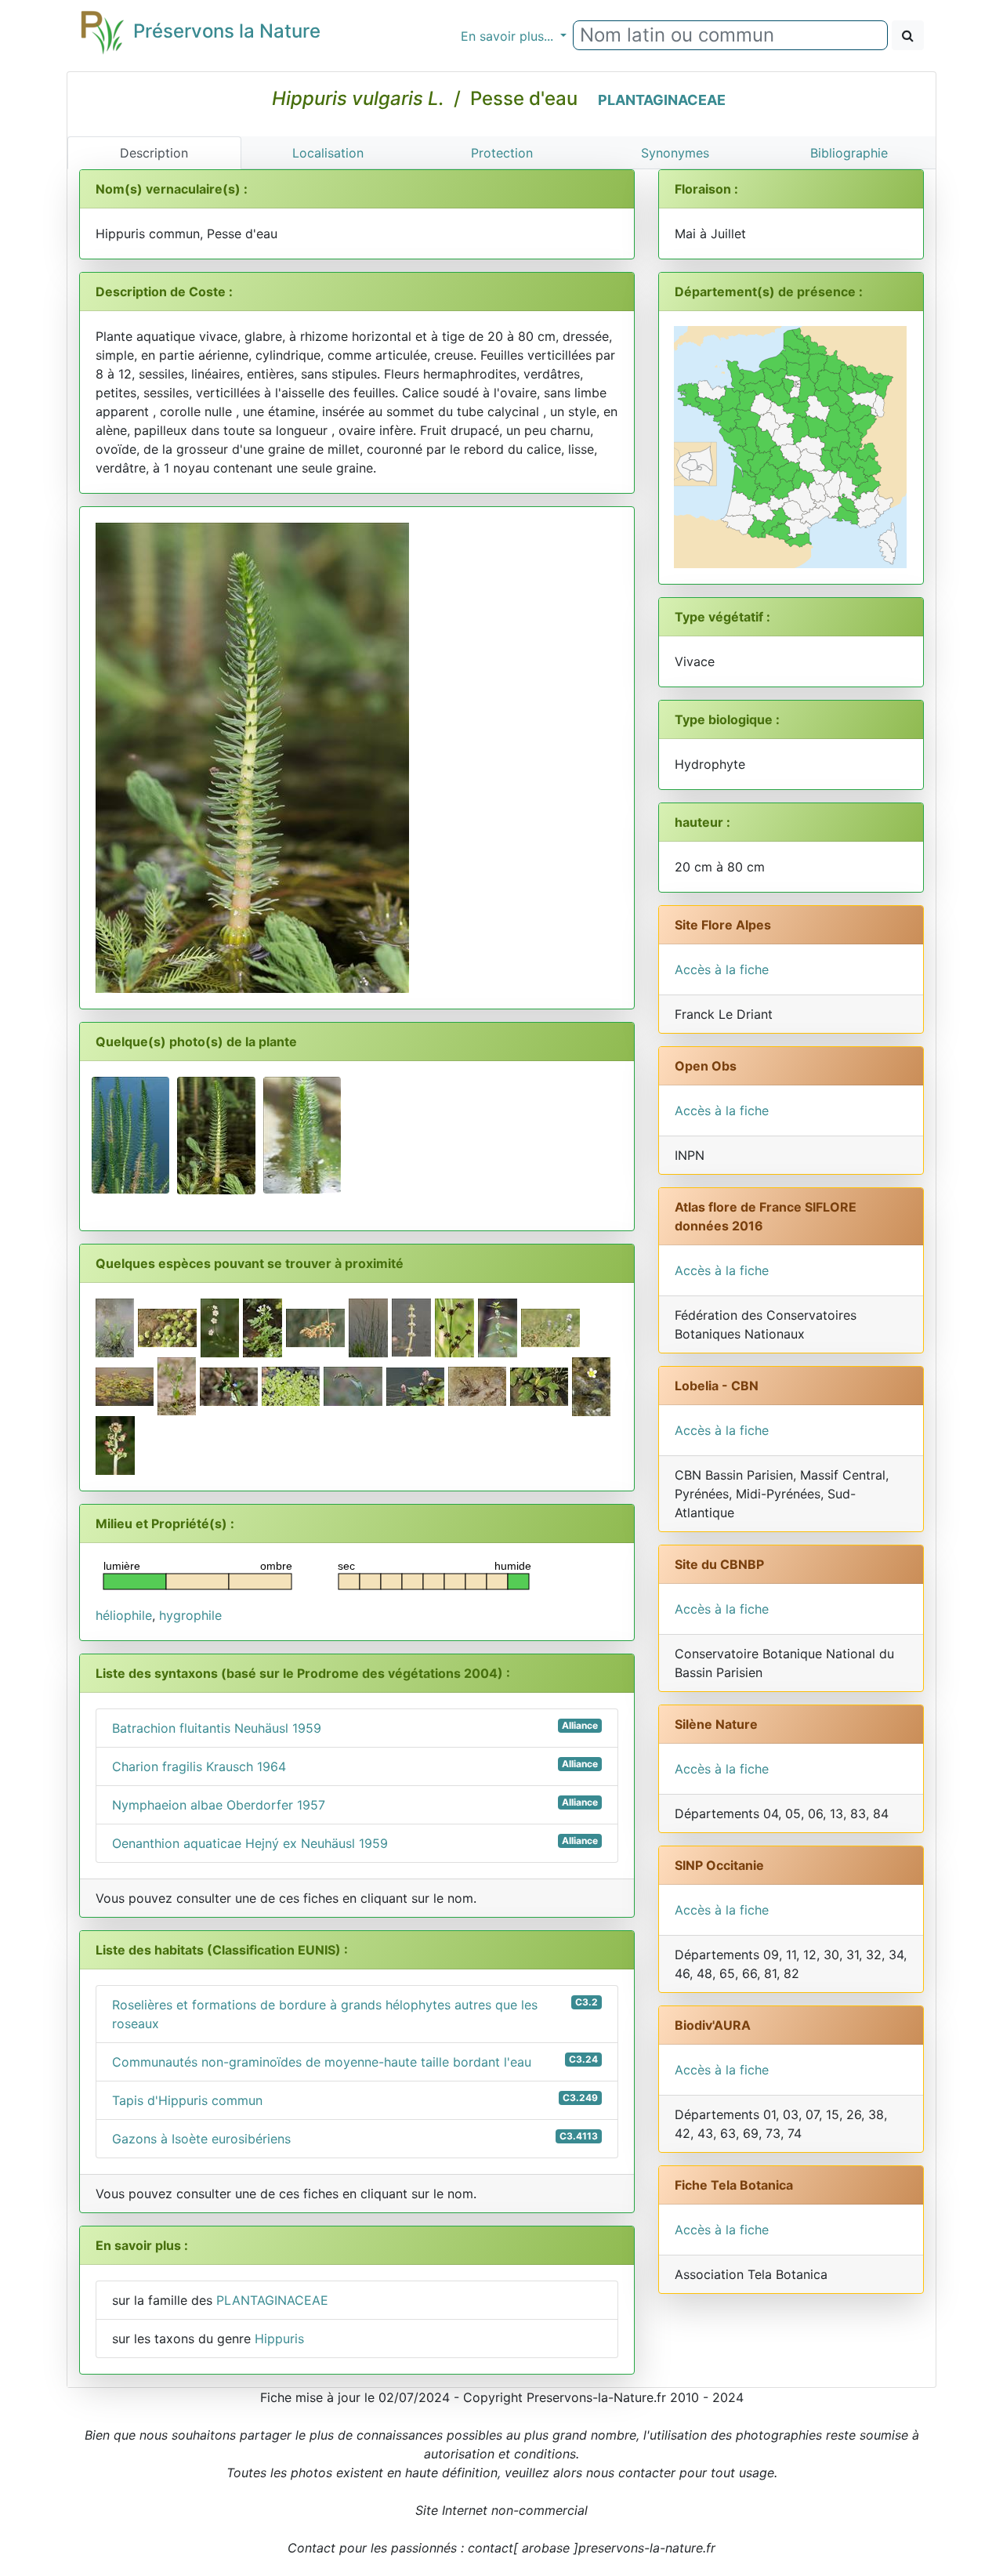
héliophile (124, 1615)
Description (154, 153)
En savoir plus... (509, 36)
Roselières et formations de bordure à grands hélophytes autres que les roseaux (355, 2014)
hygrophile (190, 1615)
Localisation (328, 153)
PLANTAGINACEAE (662, 100)
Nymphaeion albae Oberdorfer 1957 (355, 1804)
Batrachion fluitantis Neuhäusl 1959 (355, 1728)
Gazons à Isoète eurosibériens (355, 2138)
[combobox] (730, 35)
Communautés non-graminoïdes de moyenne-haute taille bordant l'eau (355, 2062)
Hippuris (279, 2339)
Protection (502, 153)
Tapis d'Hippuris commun (355, 2100)
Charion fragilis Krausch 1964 (355, 1766)
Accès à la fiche (722, 969)
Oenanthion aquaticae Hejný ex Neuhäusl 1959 (355, 1843)
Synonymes (675, 153)
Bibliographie (849, 153)
